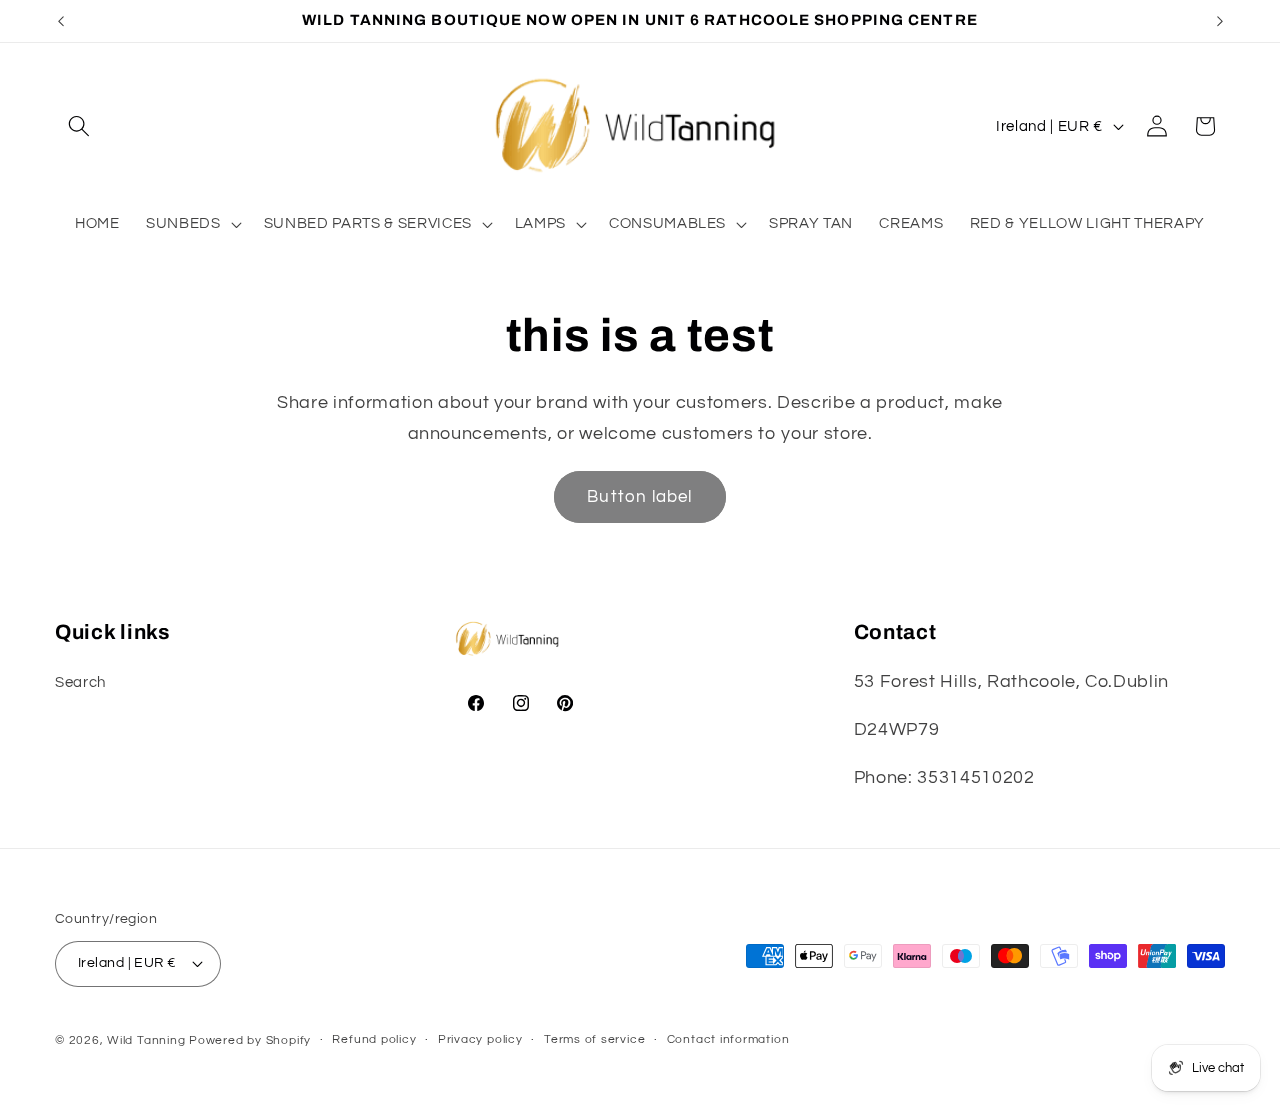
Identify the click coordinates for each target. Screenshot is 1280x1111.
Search (80, 682)
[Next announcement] (1220, 21)
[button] (79, 126)
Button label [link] (639, 496)
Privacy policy (480, 1039)
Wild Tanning (148, 1040)
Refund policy (374, 1039)
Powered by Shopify (250, 1040)
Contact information (728, 1039)
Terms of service (594, 1039)
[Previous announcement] (61, 21)
